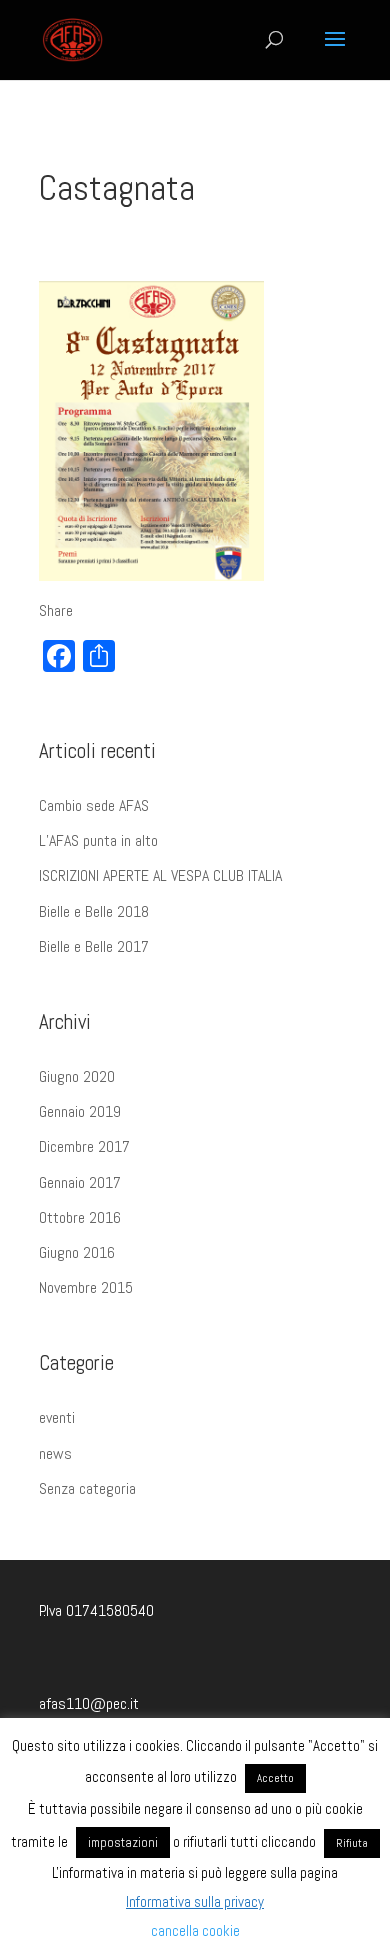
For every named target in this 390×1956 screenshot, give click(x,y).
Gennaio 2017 (80, 1182)
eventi (57, 1417)
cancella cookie (195, 1930)
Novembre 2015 (86, 1287)
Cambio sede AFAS (94, 805)
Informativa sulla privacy (195, 1901)
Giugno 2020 (77, 1076)
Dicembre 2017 (84, 1146)
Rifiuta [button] (352, 1843)
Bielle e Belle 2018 (94, 911)
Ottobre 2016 (80, 1217)
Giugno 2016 (77, 1252)
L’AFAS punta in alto (98, 840)
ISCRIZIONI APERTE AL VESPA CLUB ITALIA (160, 875)
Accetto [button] (275, 1778)
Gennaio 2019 (80, 1111)
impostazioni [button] (123, 1842)
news (55, 1453)
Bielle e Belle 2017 (94, 946)
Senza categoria (87, 1488)
